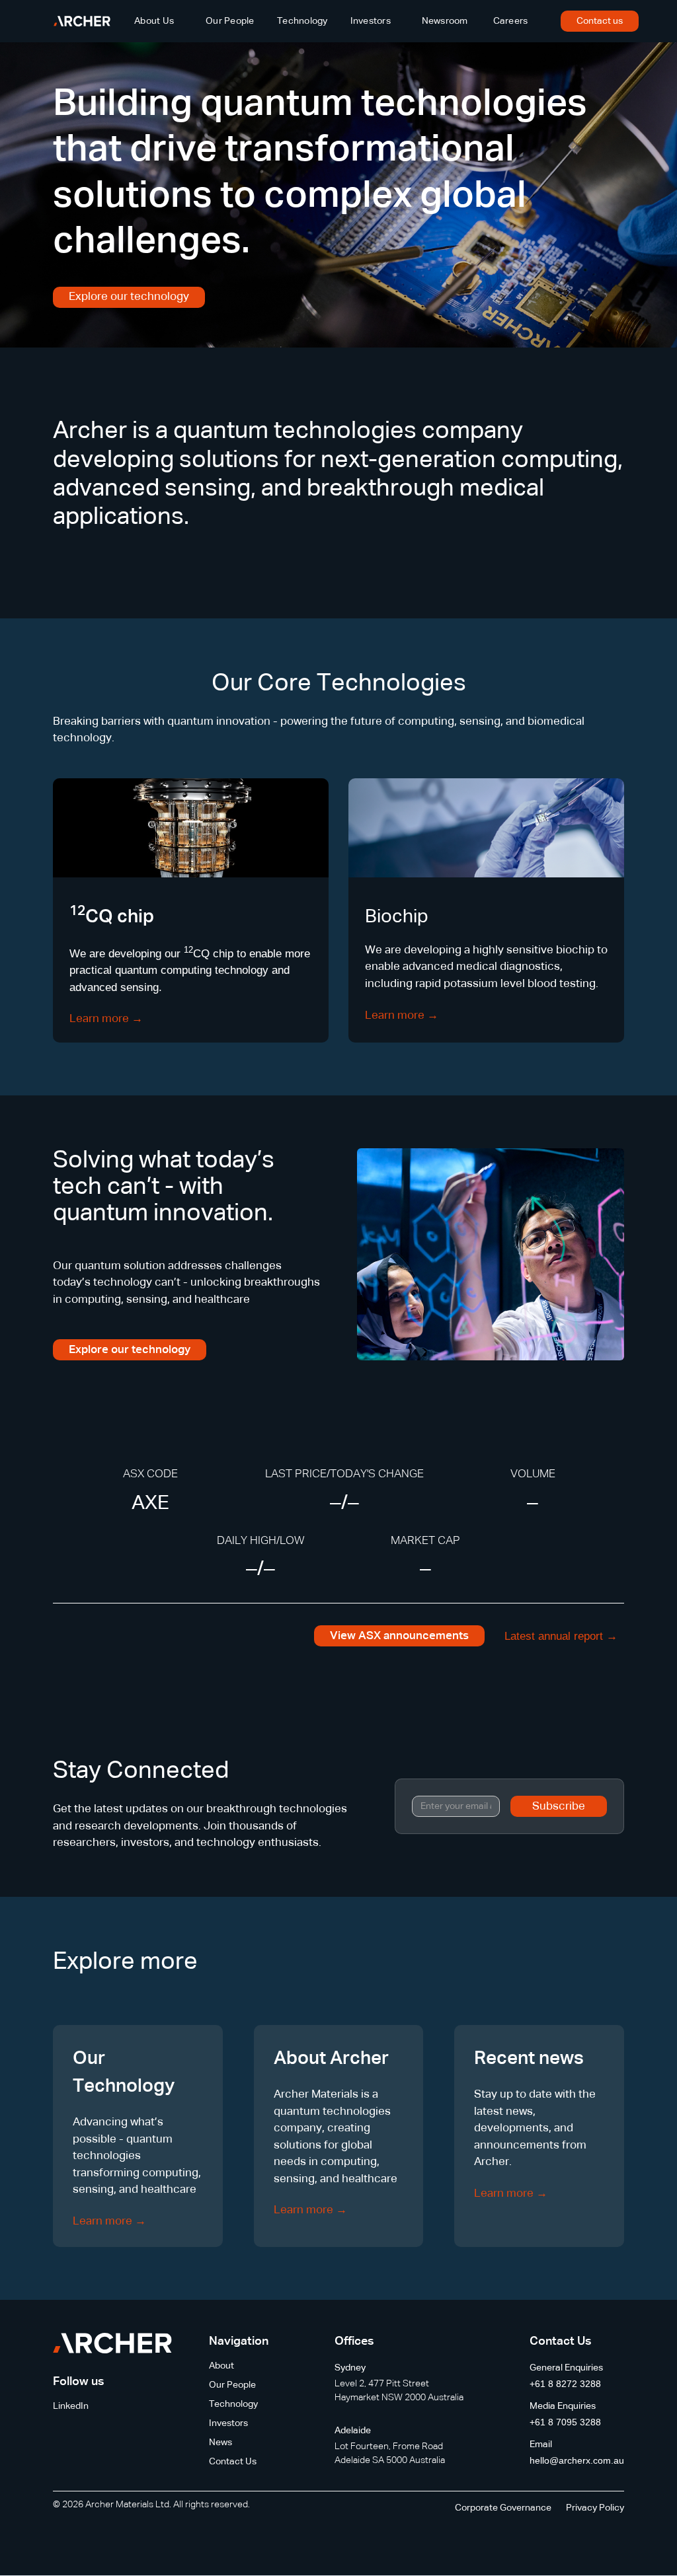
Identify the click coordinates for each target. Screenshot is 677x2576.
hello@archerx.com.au (577, 2460)
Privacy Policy (595, 2508)
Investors (371, 21)
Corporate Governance (503, 2508)
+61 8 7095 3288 (565, 2422)
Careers (511, 21)
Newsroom (445, 21)
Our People (230, 21)
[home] (82, 21)
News (220, 2443)
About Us (154, 21)
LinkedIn (71, 2406)
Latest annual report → (561, 1636)
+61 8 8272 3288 (565, 2384)
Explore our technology (129, 297)
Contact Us (233, 2462)
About (221, 2366)
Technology (302, 21)
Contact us (600, 21)
